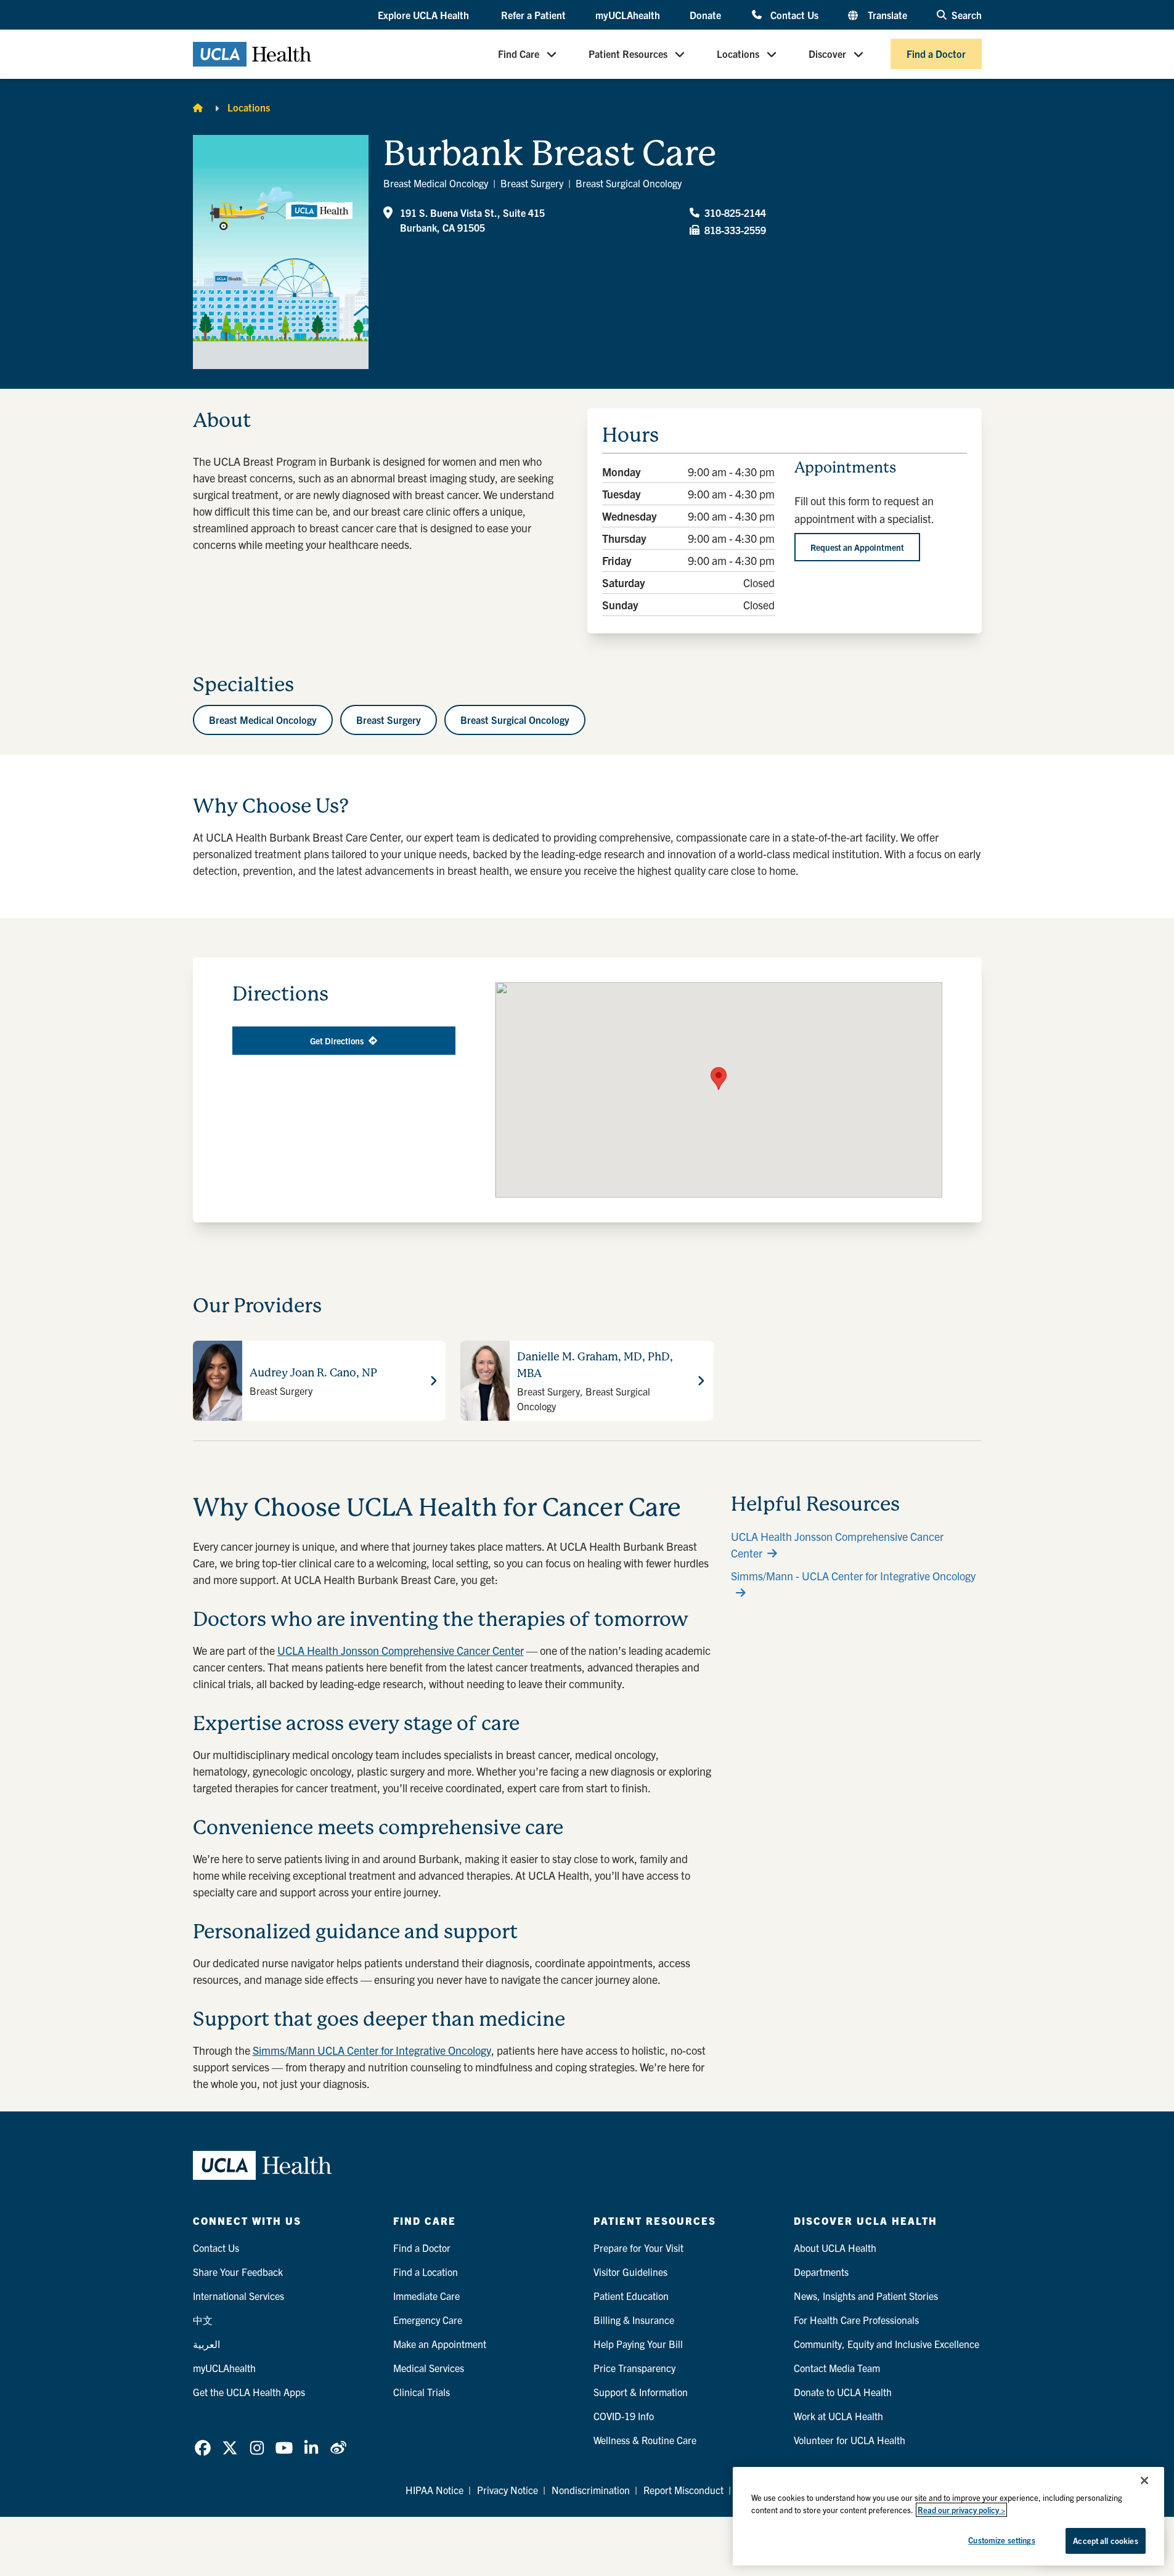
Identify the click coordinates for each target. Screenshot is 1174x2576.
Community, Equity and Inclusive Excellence (887, 2344)
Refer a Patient (533, 15)
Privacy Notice (508, 2490)
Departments (821, 2272)
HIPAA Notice (434, 2490)
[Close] (1144, 2481)
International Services (238, 2296)
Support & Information (641, 2392)
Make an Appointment (440, 2344)
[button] (425, 15)
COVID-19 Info (624, 2416)
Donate (705, 15)
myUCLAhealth (628, 15)
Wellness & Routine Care (645, 2440)
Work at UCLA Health (838, 2416)
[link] (203, 2448)
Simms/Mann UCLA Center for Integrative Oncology (372, 2050)
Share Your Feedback (238, 2272)
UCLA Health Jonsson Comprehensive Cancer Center (401, 1650)
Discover (827, 54)
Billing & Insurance (634, 2320)
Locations (738, 54)
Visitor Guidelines (630, 2272)
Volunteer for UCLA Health (850, 2440)
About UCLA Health (835, 2248)
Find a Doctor (936, 54)
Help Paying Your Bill (638, 2344)
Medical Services (429, 2368)
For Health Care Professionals (856, 2320)
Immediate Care (426, 2296)
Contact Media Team (837, 2368)
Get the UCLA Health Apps (249, 2392)
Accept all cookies (1105, 2541)
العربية (206, 2344)
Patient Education (631, 2296)
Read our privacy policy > (961, 2510)
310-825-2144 (735, 213)
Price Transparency (634, 2368)
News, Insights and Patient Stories (866, 2296)
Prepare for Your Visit (638, 2248)
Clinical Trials (422, 2392)
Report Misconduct (683, 2490)
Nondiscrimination (591, 2490)
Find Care (519, 54)
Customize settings (1001, 2540)
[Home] (198, 107)
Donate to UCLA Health (843, 2392)
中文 (203, 2320)
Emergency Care (428, 2320)
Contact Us (794, 14)
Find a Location (426, 2272)
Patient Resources (628, 54)
